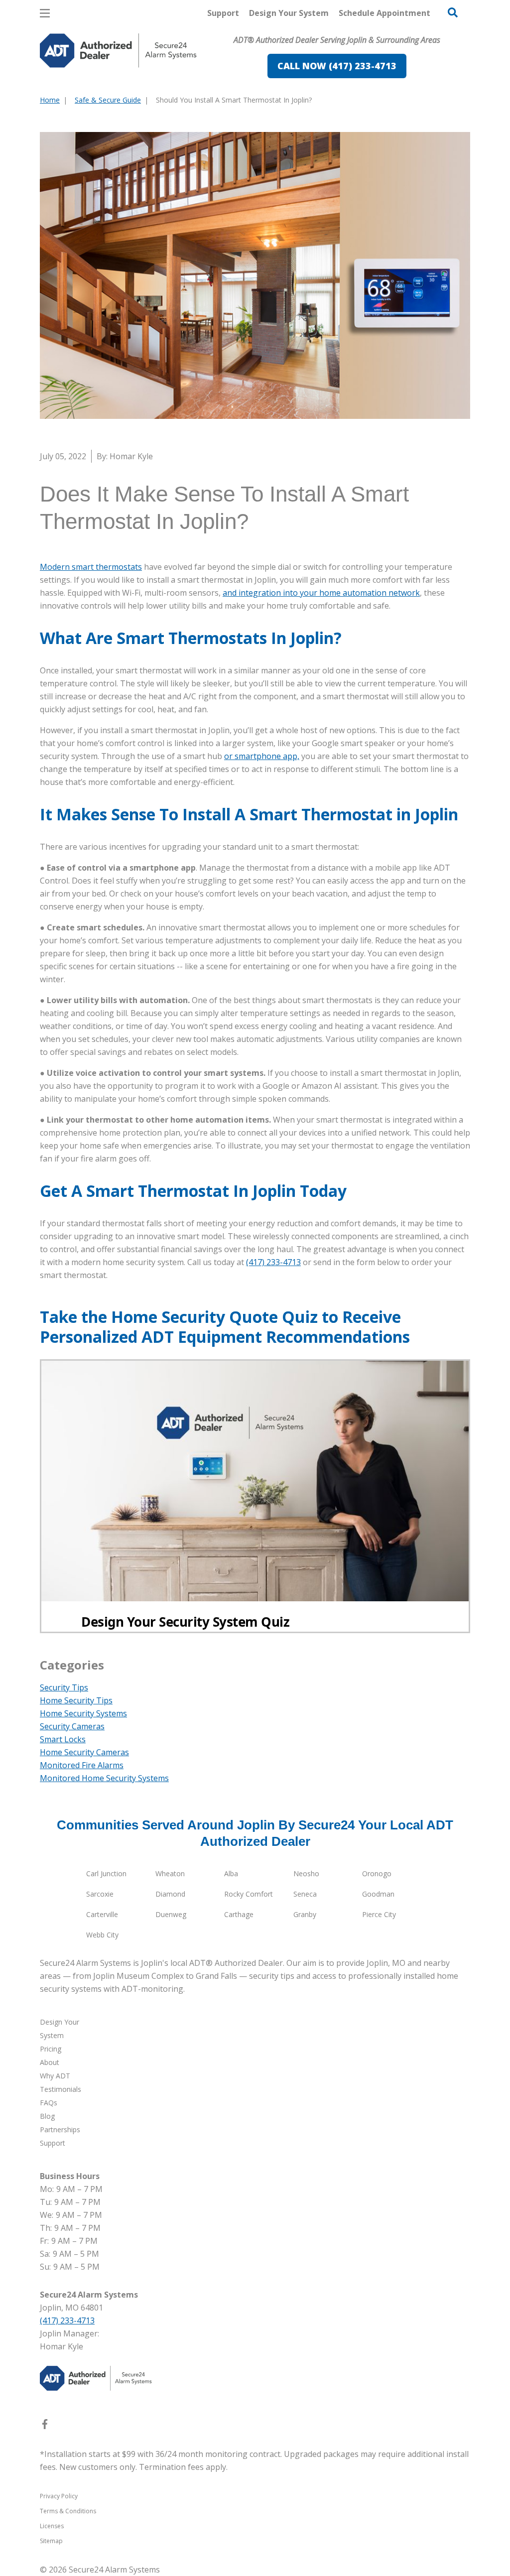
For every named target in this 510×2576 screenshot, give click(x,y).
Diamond (170, 1894)
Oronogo (377, 1873)
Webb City (102, 1935)
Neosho (306, 1873)
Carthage (239, 1914)
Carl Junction (106, 1873)
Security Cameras (72, 1726)
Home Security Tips (76, 1700)
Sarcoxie (100, 1894)
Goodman (378, 1894)
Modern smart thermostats (91, 567)
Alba (231, 1873)
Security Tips (64, 1687)
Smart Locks (63, 1739)
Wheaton (170, 1873)
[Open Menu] (45, 13)
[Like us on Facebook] (45, 2426)
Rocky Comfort (249, 1894)
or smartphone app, (262, 756)
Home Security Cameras (84, 1752)
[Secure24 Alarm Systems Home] (118, 51)
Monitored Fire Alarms (82, 1765)
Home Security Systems (83, 1713)
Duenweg (171, 1914)
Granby (305, 1914)
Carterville (102, 1914)
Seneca (305, 1894)
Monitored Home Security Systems (104, 1778)
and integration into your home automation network (321, 593)
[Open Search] (453, 12)
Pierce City (379, 1914)
